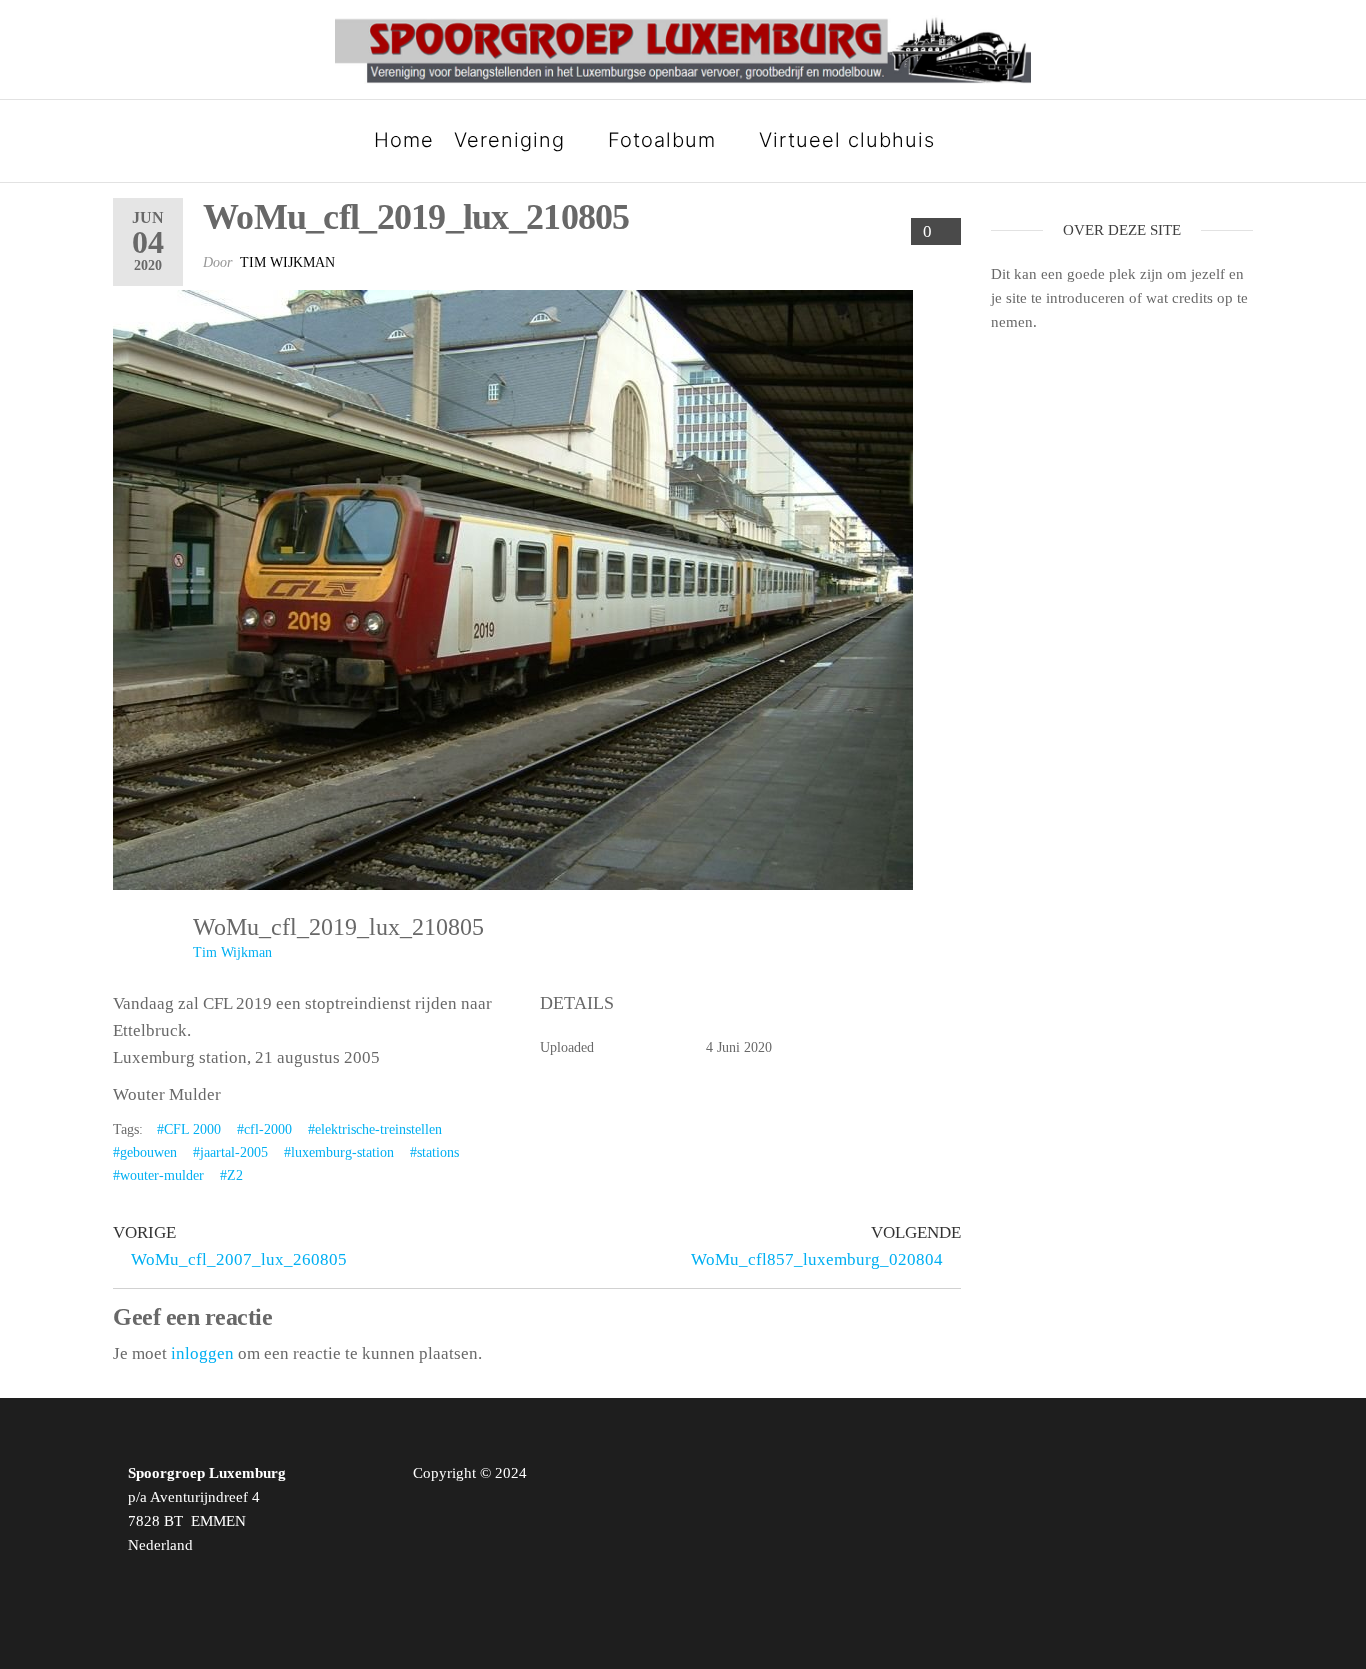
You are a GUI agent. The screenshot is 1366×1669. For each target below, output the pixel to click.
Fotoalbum (662, 140)
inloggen (202, 1353)
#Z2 (231, 1175)
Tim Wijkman (287, 262)
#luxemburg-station (339, 1152)
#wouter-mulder (158, 1175)
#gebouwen (145, 1152)
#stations (434, 1152)
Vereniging (509, 140)
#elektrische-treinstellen (375, 1129)
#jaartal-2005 (230, 1152)
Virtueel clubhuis (847, 140)
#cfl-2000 (264, 1129)
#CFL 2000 (189, 1129)
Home (404, 140)
